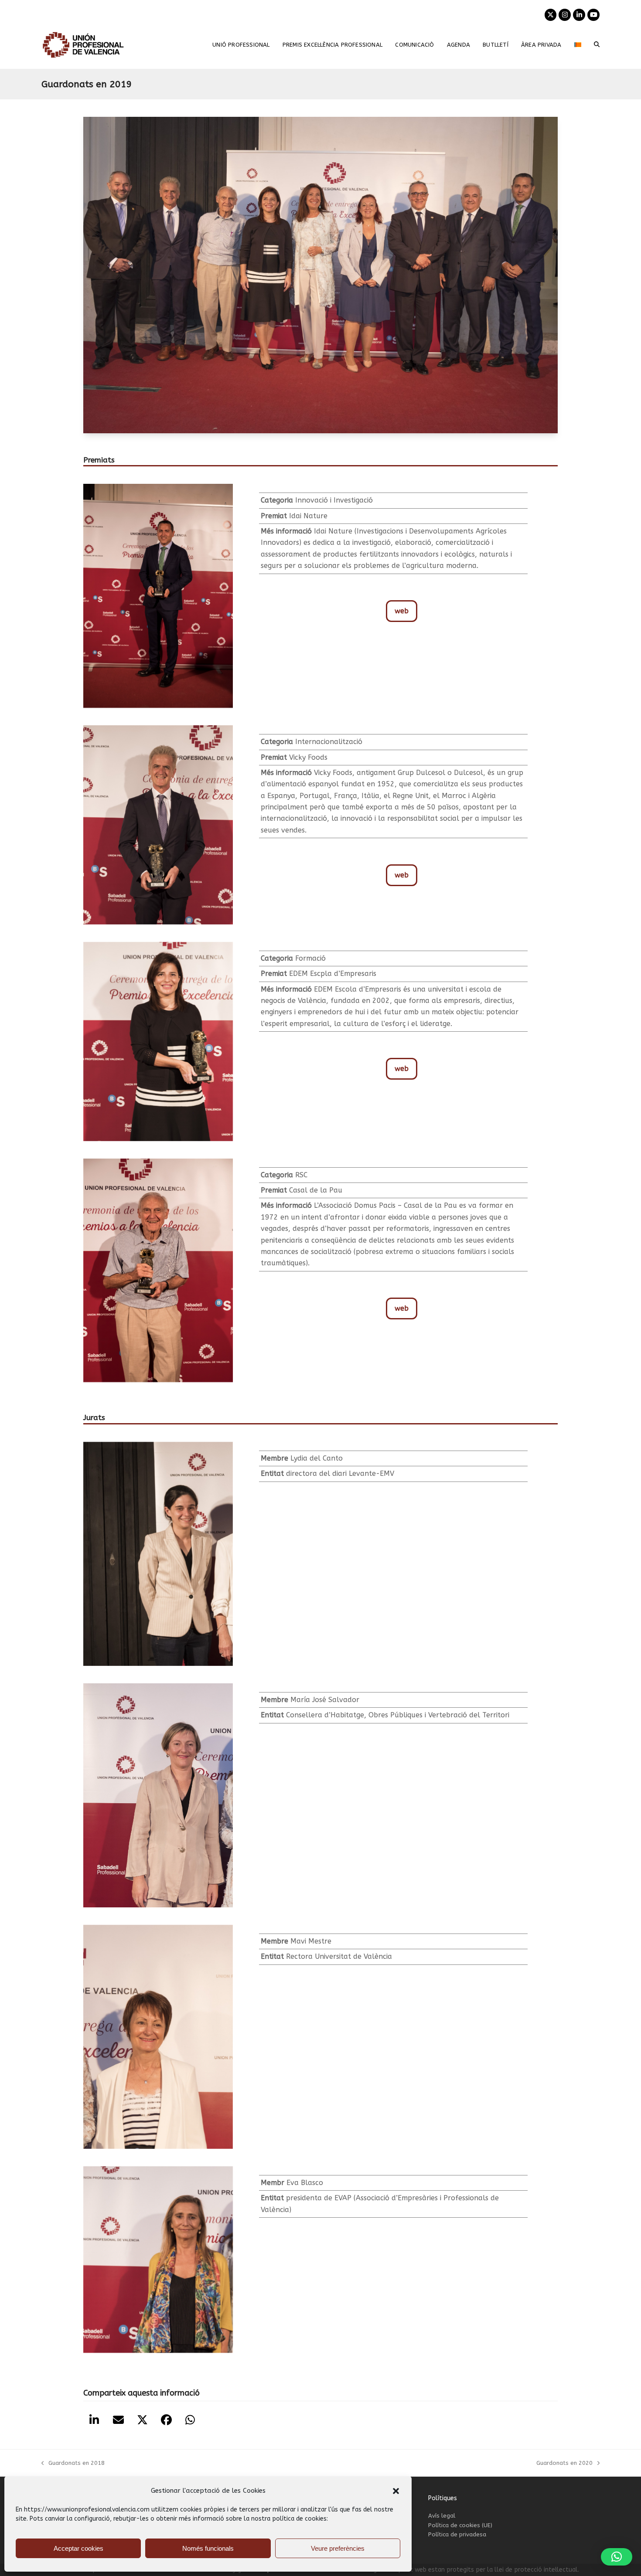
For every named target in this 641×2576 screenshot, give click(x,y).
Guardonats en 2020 (564, 2464)
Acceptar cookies (78, 2548)
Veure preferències (338, 2548)
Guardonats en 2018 (73, 2464)
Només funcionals (208, 2548)
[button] (396, 2491)
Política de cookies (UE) (460, 2525)
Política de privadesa (457, 2534)
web (402, 610)
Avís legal (442, 2516)
